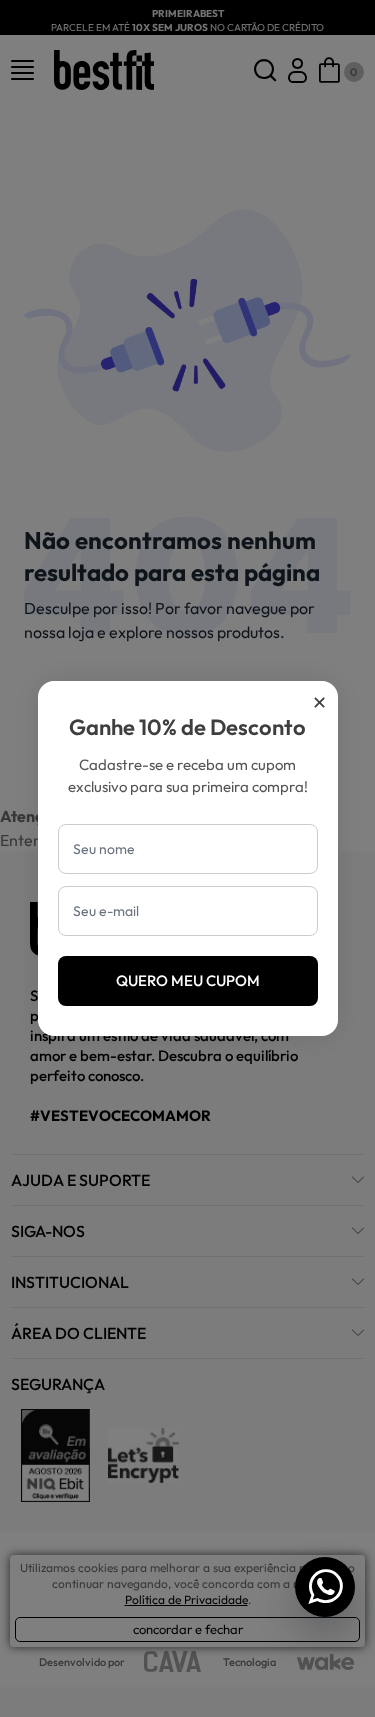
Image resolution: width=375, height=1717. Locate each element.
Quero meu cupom (188, 980)
